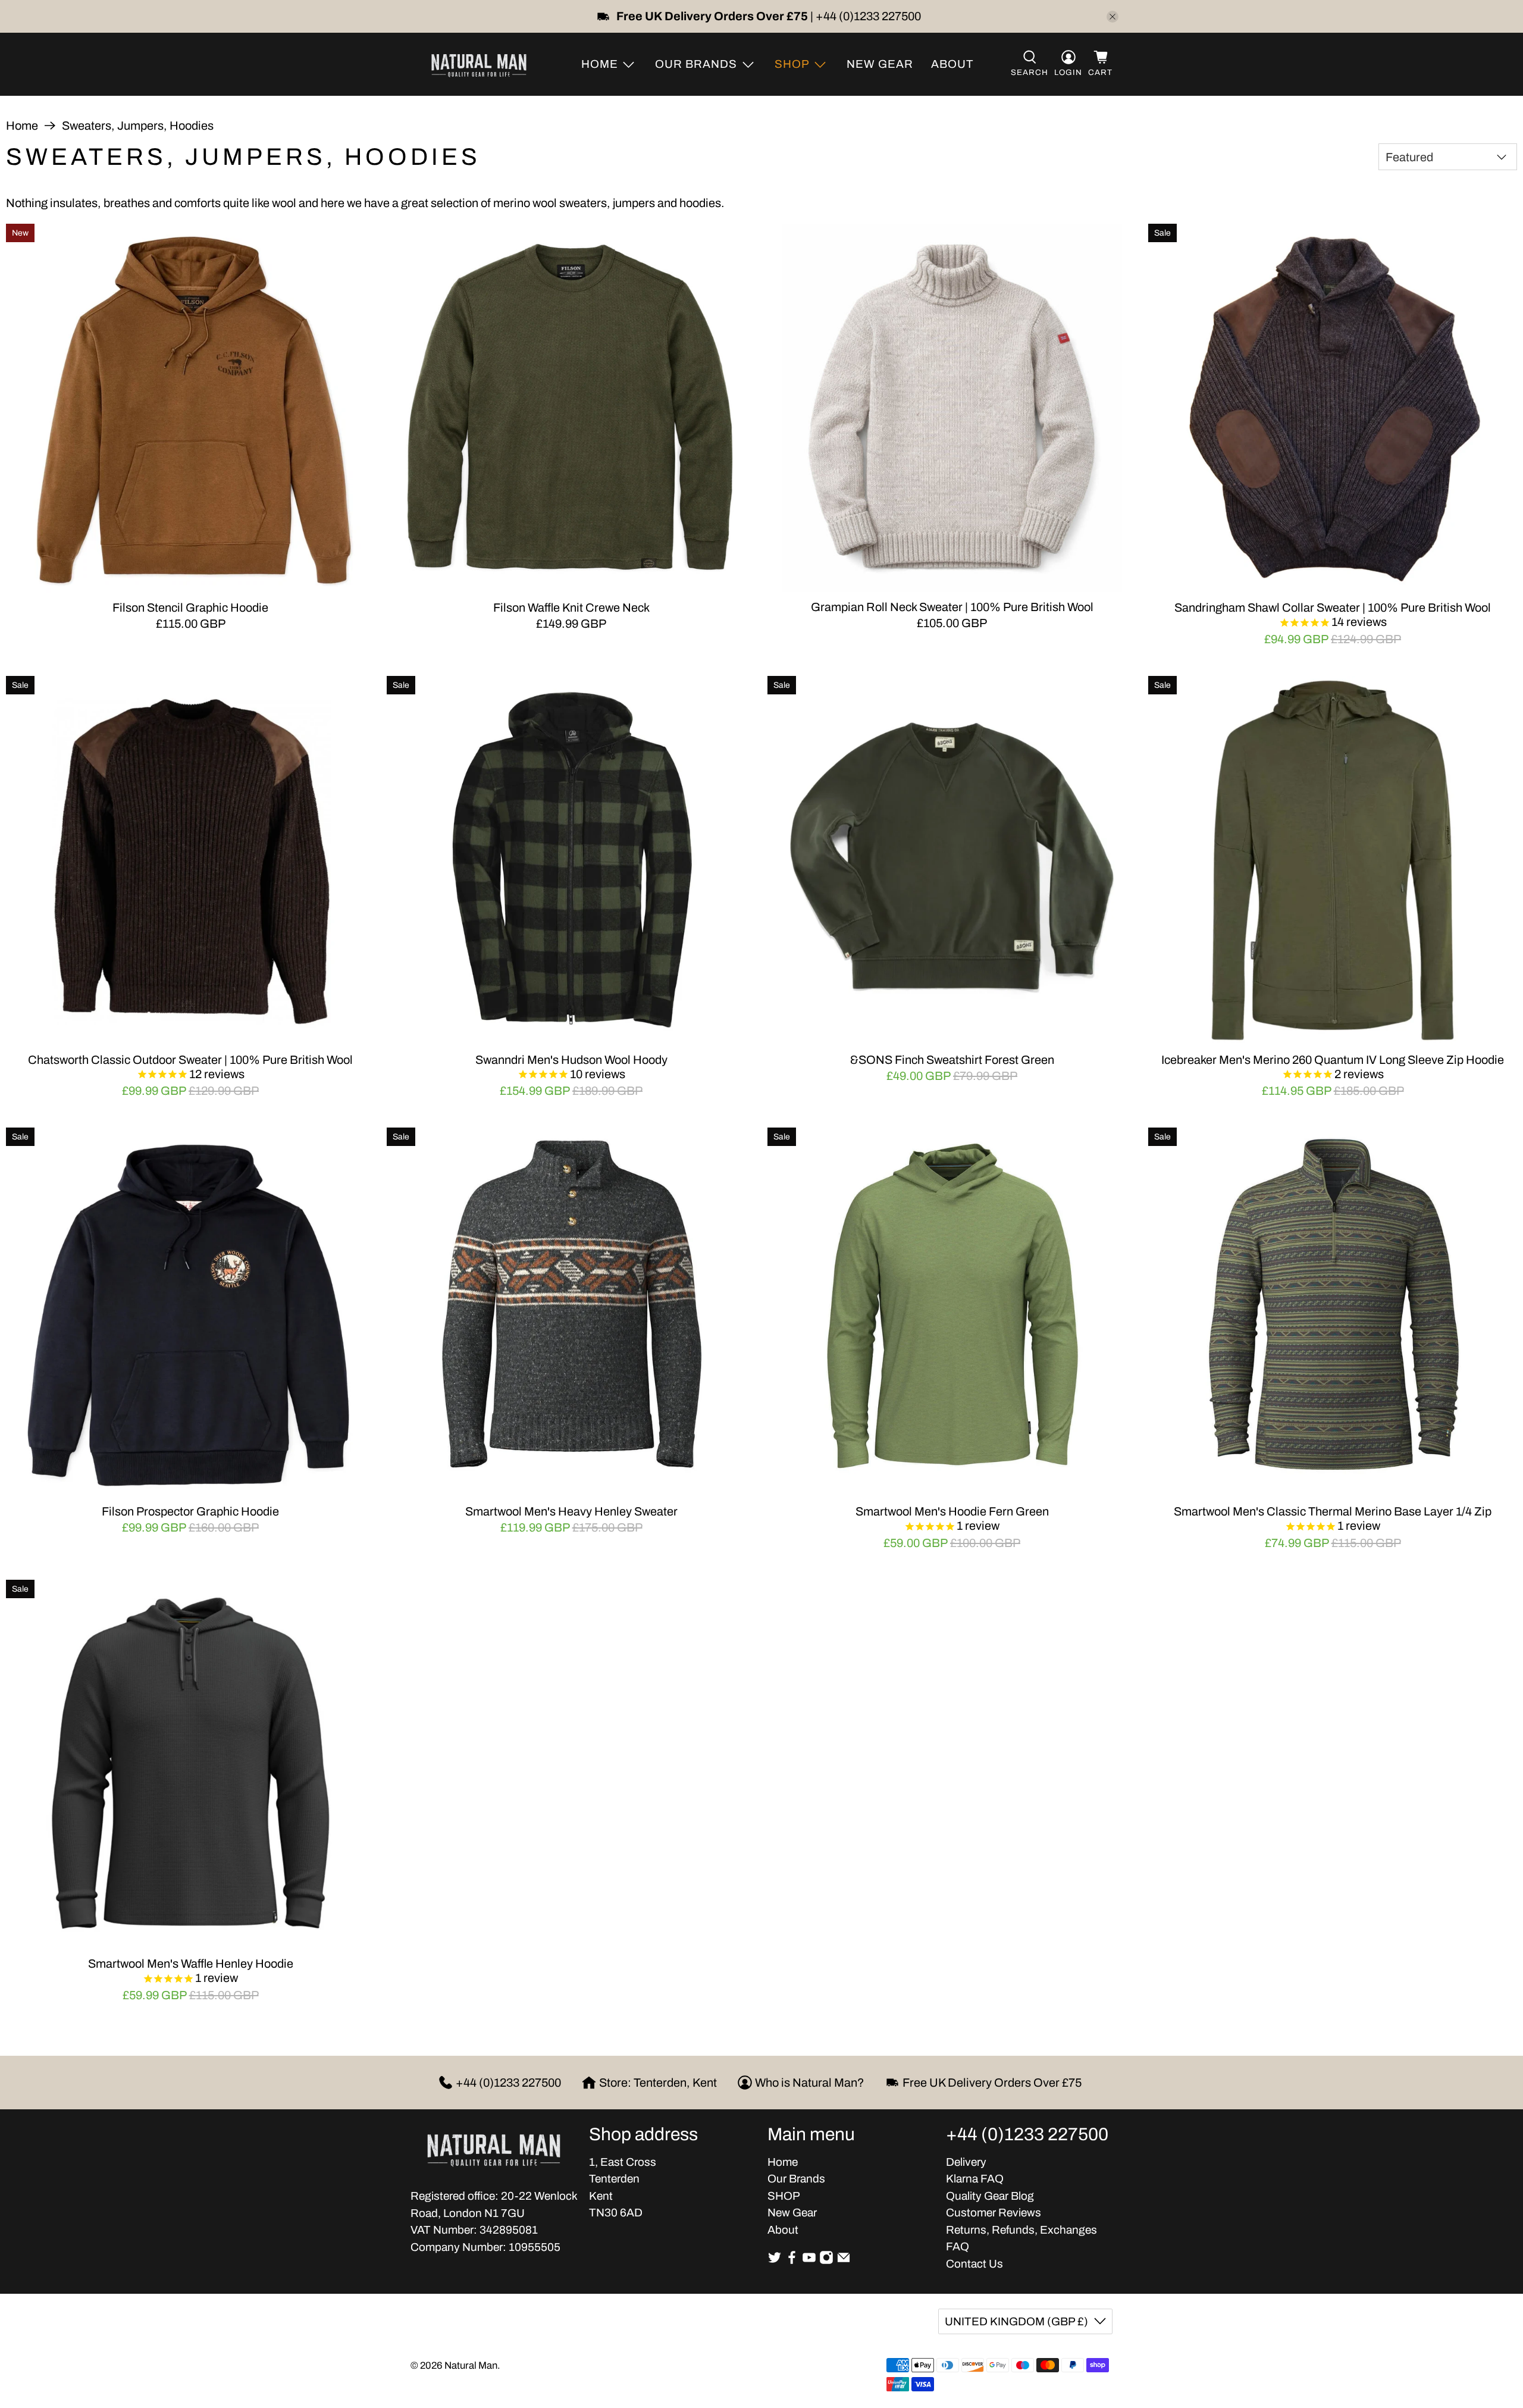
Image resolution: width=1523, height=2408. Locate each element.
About (952, 64)
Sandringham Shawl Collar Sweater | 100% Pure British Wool (1333, 608)
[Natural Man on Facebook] (792, 2261)
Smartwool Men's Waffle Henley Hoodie (191, 1964)
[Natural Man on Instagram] (826, 2261)
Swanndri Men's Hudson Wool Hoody (571, 1060)
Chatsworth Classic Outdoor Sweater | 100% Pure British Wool (190, 1060)
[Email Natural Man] (844, 2261)
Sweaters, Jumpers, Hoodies (138, 126)
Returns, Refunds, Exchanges (1021, 2230)
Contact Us (974, 2264)
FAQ (958, 2246)
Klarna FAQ (975, 2179)
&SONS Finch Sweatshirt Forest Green (952, 1060)
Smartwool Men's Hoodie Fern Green (952, 1511)
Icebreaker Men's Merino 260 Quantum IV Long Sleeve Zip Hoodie (1333, 1060)
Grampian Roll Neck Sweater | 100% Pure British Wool (952, 607)
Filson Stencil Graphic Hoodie (190, 608)
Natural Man (471, 2365)
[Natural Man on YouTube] (809, 2261)
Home (22, 126)
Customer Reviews (994, 2213)
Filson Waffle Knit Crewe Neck (571, 608)
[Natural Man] (479, 64)
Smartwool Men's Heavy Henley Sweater (571, 1511)
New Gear (880, 64)
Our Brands (796, 2179)
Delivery (966, 2162)
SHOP (784, 2196)
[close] (1113, 17)
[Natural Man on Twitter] (775, 2261)
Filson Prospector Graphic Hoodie (190, 1511)
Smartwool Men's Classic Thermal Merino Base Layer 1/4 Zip (1333, 1511)
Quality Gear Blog (990, 2196)
